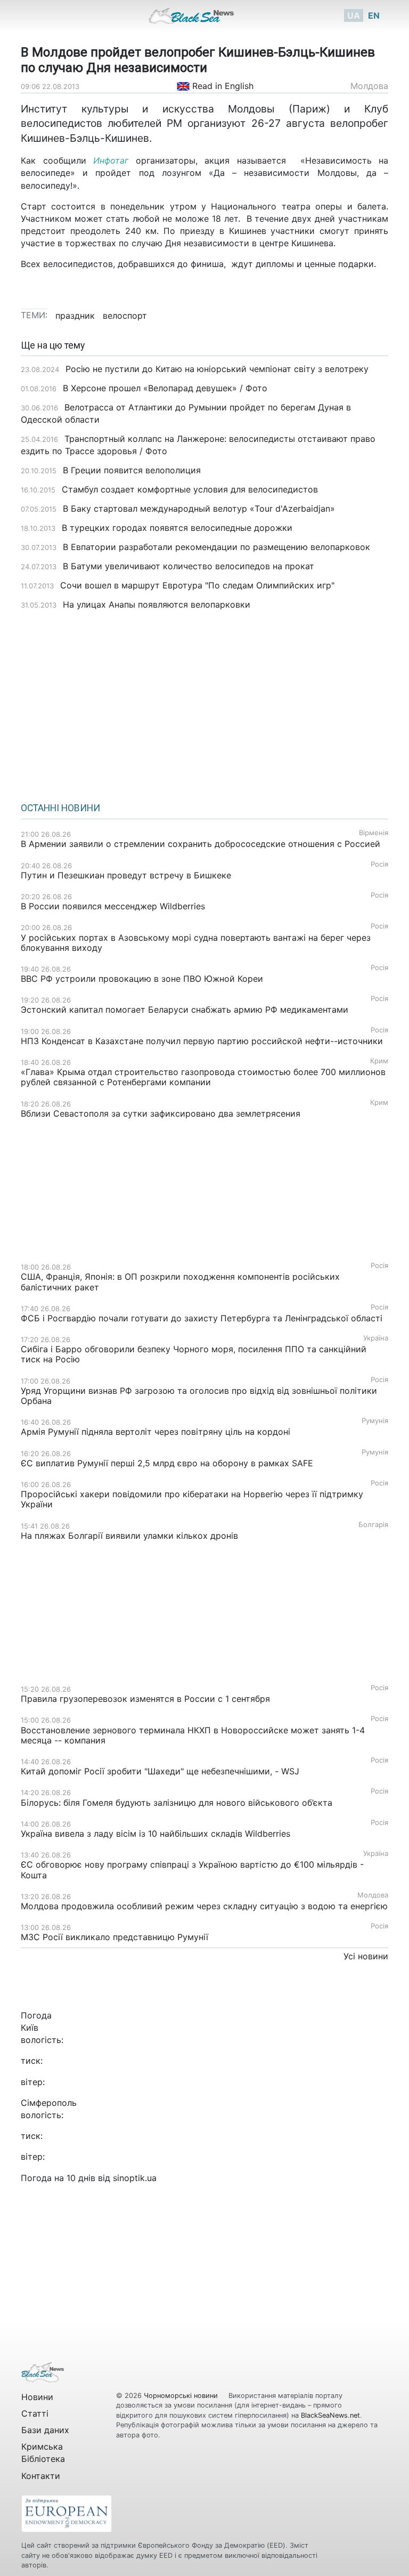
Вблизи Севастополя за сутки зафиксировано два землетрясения (161, 1113)
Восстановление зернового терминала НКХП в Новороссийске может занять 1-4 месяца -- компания (193, 1735)
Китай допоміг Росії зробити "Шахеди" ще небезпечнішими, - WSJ (160, 1771)
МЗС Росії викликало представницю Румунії (114, 1937)
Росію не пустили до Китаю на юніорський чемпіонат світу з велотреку (218, 369)
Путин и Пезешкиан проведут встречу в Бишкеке (126, 875)
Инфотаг (111, 160)
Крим (379, 1061)
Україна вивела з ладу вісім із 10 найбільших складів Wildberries (156, 1834)
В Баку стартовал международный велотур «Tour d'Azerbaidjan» (199, 508)
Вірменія (374, 833)
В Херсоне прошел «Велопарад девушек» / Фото (165, 388)
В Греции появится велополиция (132, 470)
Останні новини (60, 808)
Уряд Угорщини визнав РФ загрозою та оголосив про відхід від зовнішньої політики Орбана (199, 1396)
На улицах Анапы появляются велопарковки (157, 604)
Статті (35, 2413)
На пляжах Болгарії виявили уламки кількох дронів (129, 1536)
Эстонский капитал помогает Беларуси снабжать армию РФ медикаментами (185, 1010)
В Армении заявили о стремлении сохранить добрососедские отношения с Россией (201, 844)
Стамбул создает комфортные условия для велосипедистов (190, 489)
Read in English (222, 86)
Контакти (41, 2476)
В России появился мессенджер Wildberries (113, 906)
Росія (379, 864)
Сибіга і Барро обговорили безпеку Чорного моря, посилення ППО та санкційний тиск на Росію (194, 1354)
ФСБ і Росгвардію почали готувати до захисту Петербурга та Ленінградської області (202, 1318)
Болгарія (373, 1525)
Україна (376, 1338)
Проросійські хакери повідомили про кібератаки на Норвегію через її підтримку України (192, 1499)
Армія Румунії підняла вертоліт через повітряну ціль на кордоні (156, 1432)
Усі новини (366, 1956)
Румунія (375, 1421)
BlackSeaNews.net (330, 2415)
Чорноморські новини (182, 2396)
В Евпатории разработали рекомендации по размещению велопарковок (216, 547)
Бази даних (45, 2430)
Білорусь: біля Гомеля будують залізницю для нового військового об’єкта (177, 1803)
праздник (75, 316)
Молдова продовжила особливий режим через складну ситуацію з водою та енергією (204, 1906)
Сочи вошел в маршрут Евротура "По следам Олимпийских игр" (197, 585)
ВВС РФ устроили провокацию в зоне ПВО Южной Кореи (142, 979)
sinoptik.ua (135, 2178)
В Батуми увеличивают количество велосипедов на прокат (189, 566)
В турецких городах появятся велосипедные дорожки (177, 528)
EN (374, 15)
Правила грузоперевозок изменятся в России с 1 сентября (145, 1699)
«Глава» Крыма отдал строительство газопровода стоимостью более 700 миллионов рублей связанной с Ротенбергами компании (203, 1077)
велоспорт (125, 316)
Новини (37, 2397)
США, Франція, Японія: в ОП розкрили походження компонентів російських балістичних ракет (180, 1282)
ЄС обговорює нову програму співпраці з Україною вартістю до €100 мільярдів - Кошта (192, 1870)
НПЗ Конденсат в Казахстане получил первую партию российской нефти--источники (202, 1041)
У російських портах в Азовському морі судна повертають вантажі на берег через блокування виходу (196, 943)
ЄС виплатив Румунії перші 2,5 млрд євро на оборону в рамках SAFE (167, 1463)
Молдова (369, 86)
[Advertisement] (204, 702)
